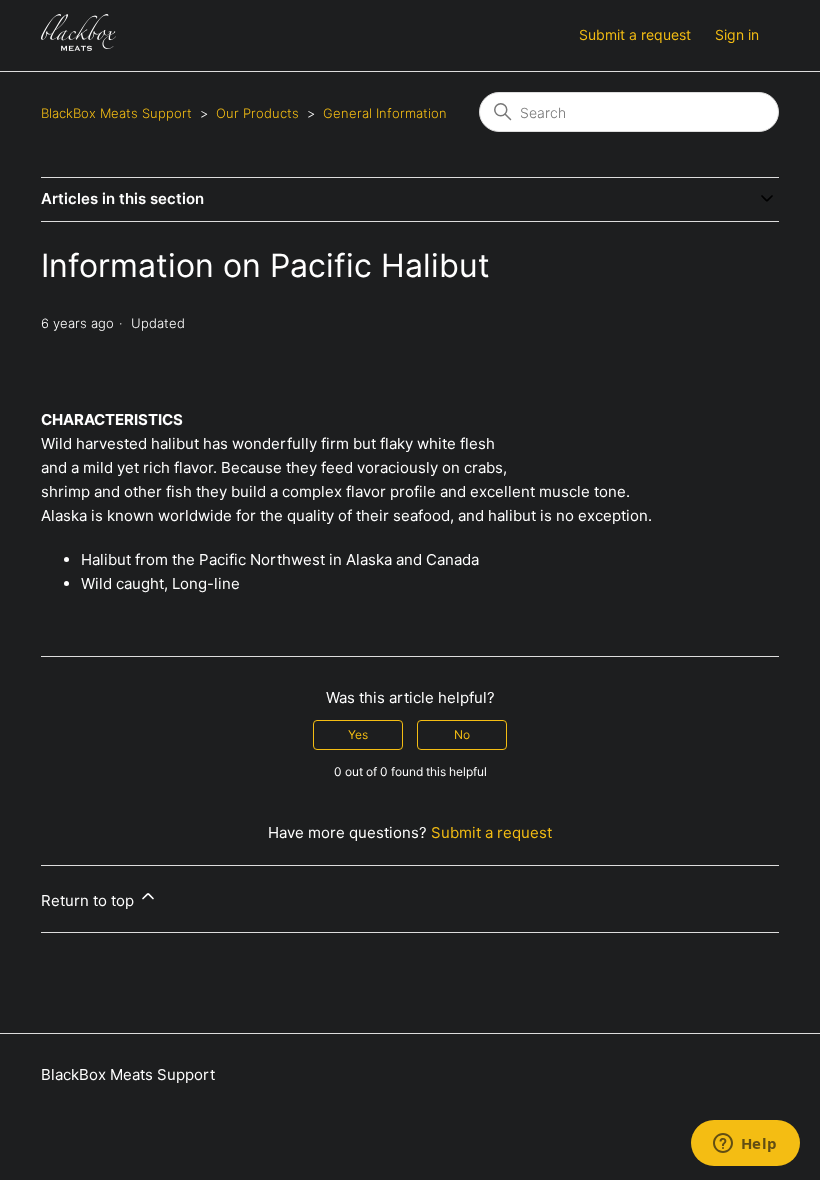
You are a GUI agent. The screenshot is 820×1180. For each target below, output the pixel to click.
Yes (358, 734)
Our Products (257, 113)
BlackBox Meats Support (116, 113)
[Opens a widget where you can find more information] (745, 1145)
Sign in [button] (737, 34)
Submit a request (635, 34)
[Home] (78, 45)
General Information (385, 113)
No (462, 734)
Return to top (89, 900)
